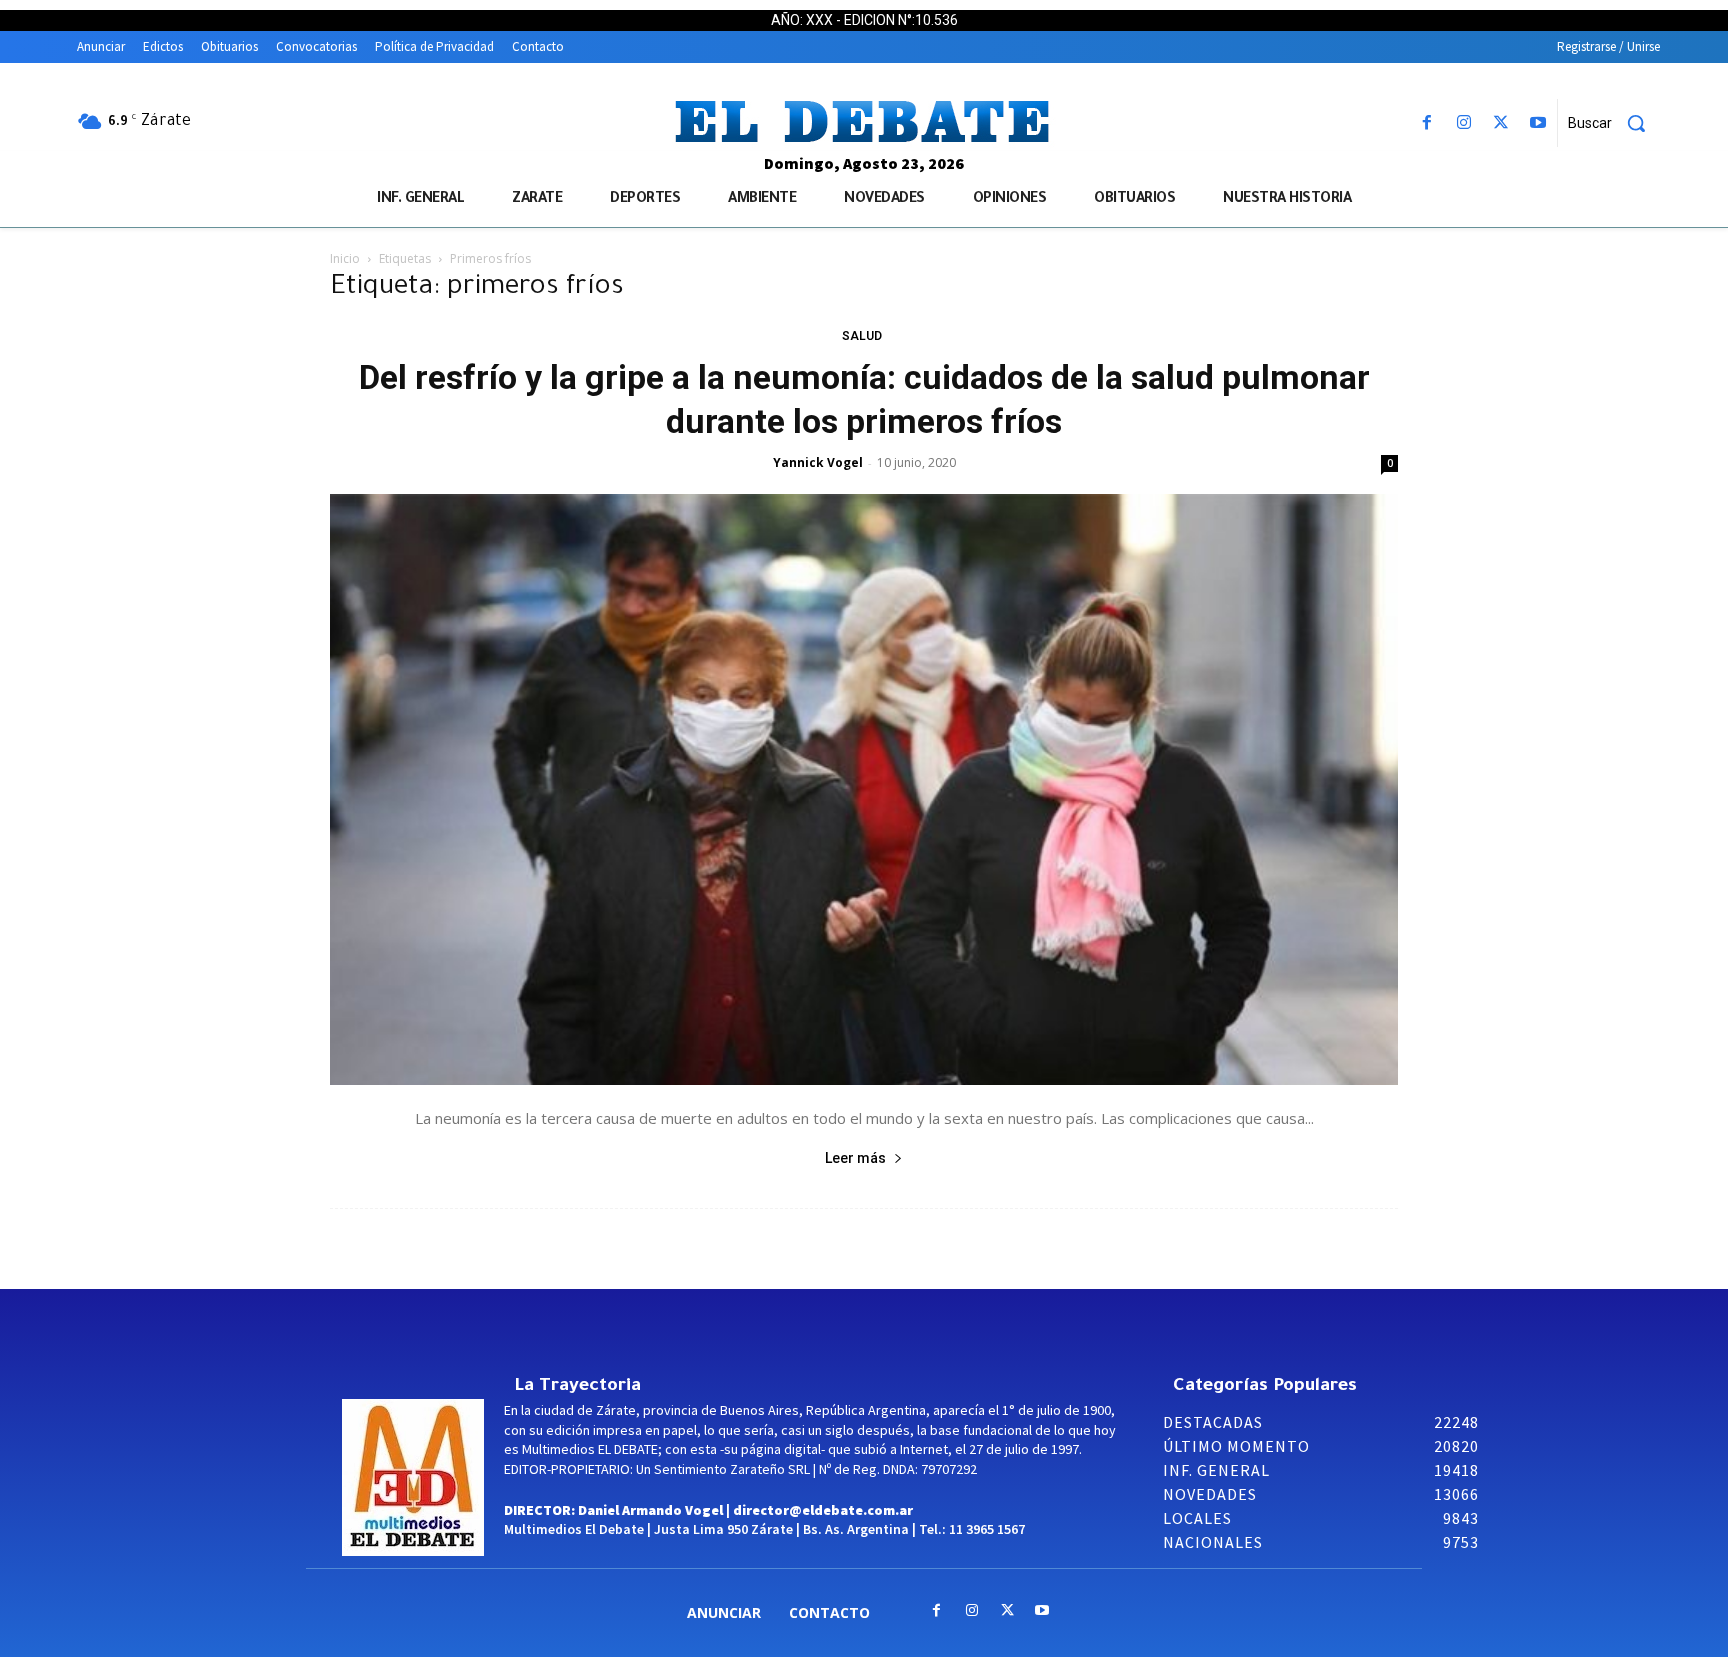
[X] (1501, 123)
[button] (1614, 123)
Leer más (855, 1158)
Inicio (345, 258)
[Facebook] (1426, 123)
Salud (862, 336)
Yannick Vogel (818, 462)
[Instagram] (1463, 123)
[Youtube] (1538, 123)
